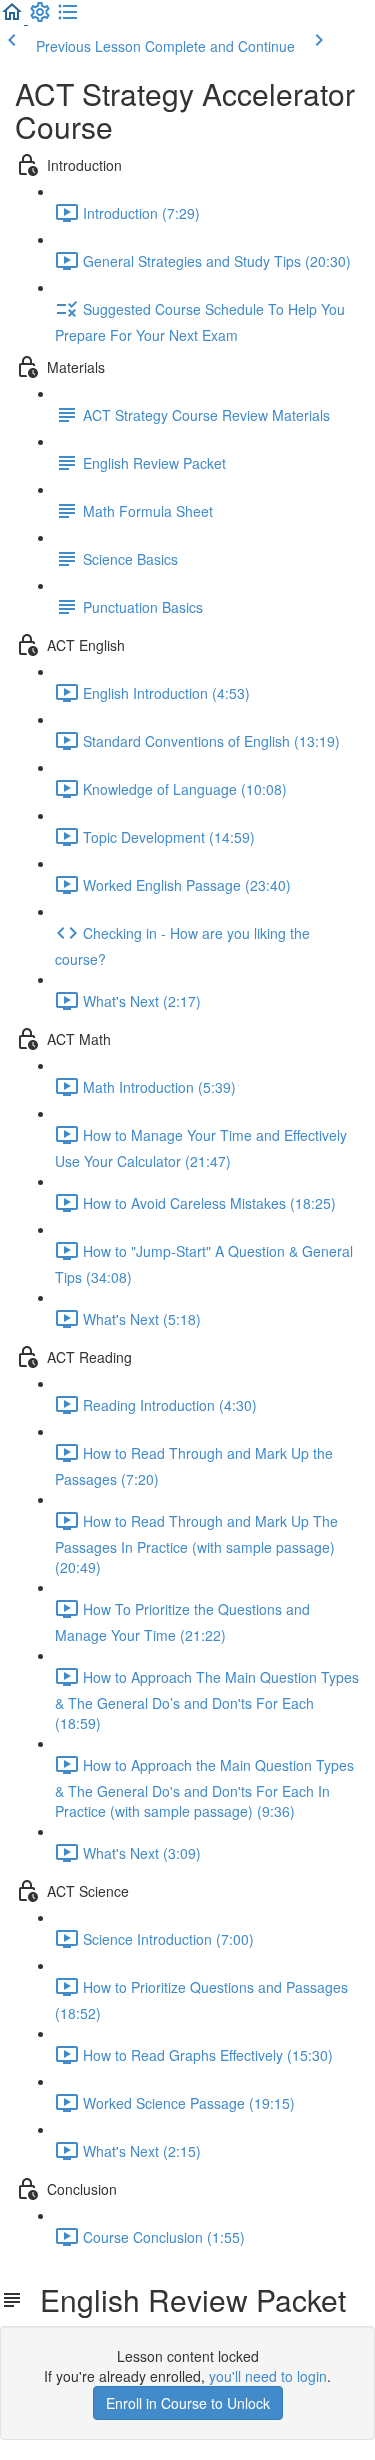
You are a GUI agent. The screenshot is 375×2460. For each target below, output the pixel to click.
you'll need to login (268, 2376)
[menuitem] (40, 18)
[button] (14, 18)
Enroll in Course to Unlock (188, 2403)
